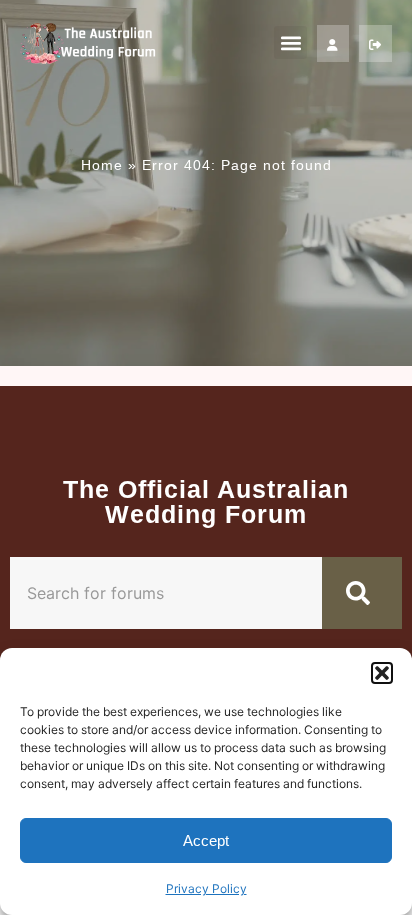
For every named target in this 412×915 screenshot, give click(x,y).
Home (102, 165)
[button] (382, 673)
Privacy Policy (206, 888)
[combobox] (166, 593)
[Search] (362, 593)
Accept (206, 840)
